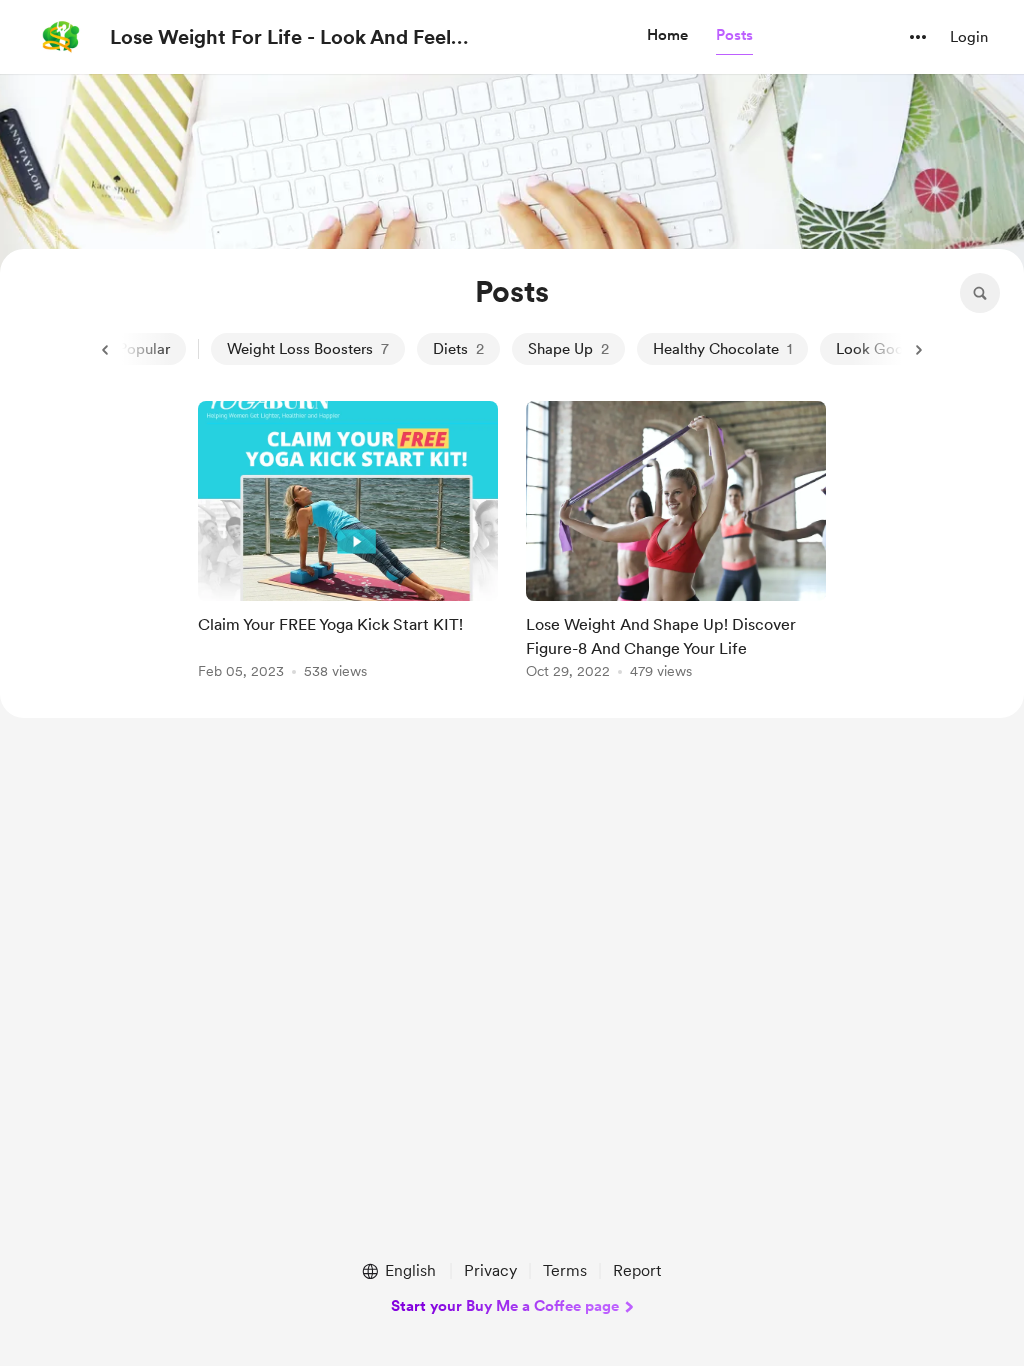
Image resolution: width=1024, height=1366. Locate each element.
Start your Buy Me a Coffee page (505, 1306)
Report (637, 1270)
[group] (348, 543)
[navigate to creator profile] (61, 37)
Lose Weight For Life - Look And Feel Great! (280, 38)
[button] (667, 36)
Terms (565, 1270)
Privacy (490, 1270)
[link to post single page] (348, 543)
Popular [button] (144, 349)
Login (969, 37)
